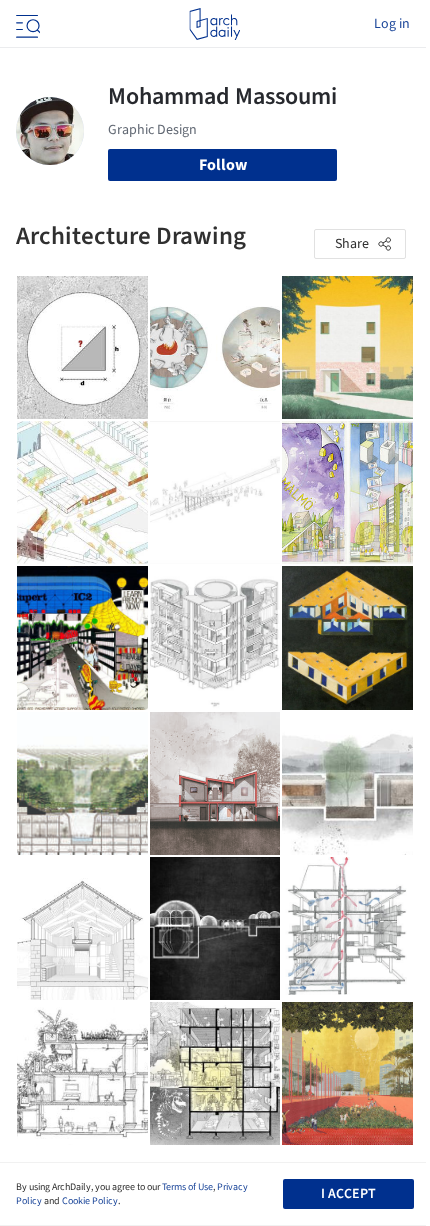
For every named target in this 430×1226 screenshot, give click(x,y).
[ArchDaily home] (214, 24)
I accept (348, 1194)
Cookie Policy (90, 1201)
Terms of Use (187, 1187)
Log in (392, 24)
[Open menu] (26, 24)
